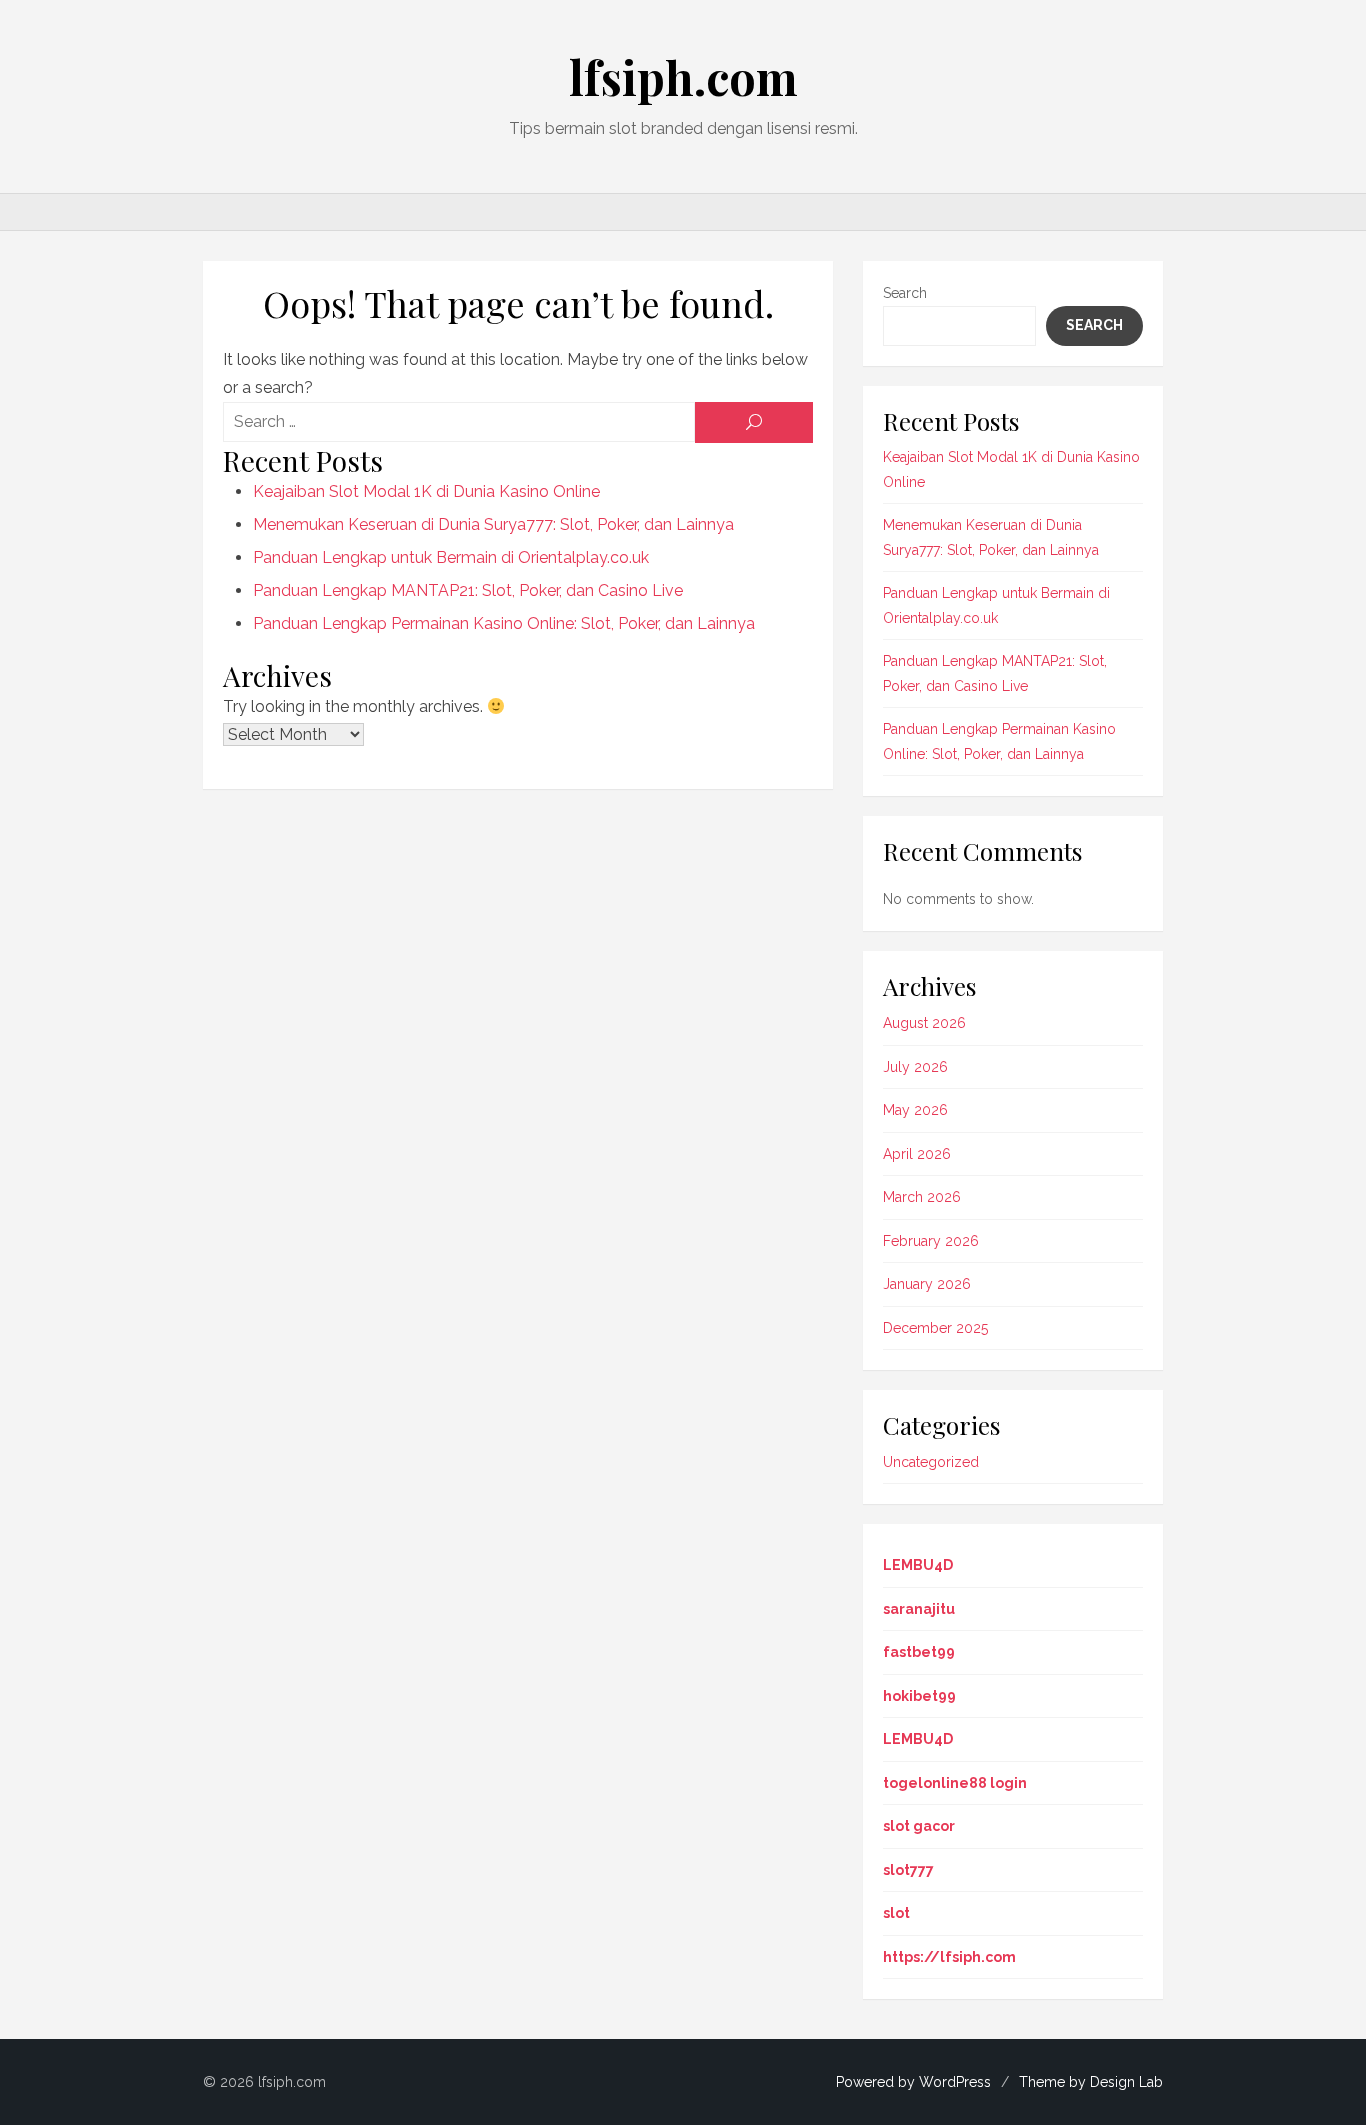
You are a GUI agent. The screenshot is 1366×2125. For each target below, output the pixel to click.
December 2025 (935, 1328)
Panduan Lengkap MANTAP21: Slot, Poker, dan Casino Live (468, 590)
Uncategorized (931, 1462)
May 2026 (915, 1110)
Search (905, 293)
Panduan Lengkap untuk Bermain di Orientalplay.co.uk (451, 557)
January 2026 (927, 1284)
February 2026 (931, 1241)
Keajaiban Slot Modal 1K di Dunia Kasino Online (426, 491)
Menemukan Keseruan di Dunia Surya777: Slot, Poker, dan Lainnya (493, 524)
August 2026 (924, 1023)
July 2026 (915, 1067)
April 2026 (917, 1154)
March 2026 (922, 1197)
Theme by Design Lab (1091, 2082)
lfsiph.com (683, 77)
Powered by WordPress (913, 2082)
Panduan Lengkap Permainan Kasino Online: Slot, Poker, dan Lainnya (504, 623)
